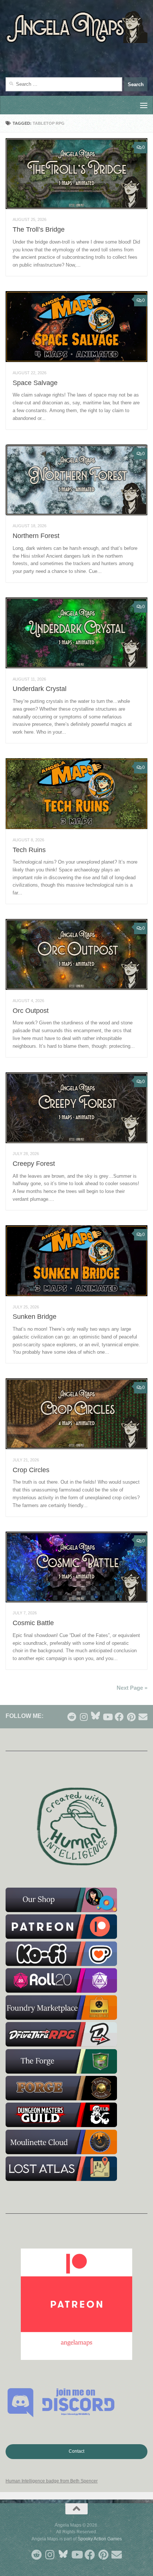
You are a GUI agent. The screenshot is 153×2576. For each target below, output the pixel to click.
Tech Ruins (29, 850)
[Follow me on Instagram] (84, 1717)
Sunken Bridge (35, 1317)
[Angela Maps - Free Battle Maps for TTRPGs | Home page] (76, 27)
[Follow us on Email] (143, 1717)
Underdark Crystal (40, 689)
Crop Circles (31, 1470)
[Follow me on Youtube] (107, 1717)
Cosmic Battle (33, 1623)
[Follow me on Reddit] (72, 1717)
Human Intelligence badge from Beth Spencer (52, 2481)
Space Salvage (35, 383)
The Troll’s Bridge (39, 229)
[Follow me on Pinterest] (131, 1717)
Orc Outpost (31, 1011)
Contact (76, 2451)
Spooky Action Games (100, 2539)
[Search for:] (64, 84)
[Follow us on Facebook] (119, 1717)
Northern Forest (36, 536)
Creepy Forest (34, 1164)
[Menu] (144, 105)
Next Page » (132, 1688)
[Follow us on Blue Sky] (95, 1716)
